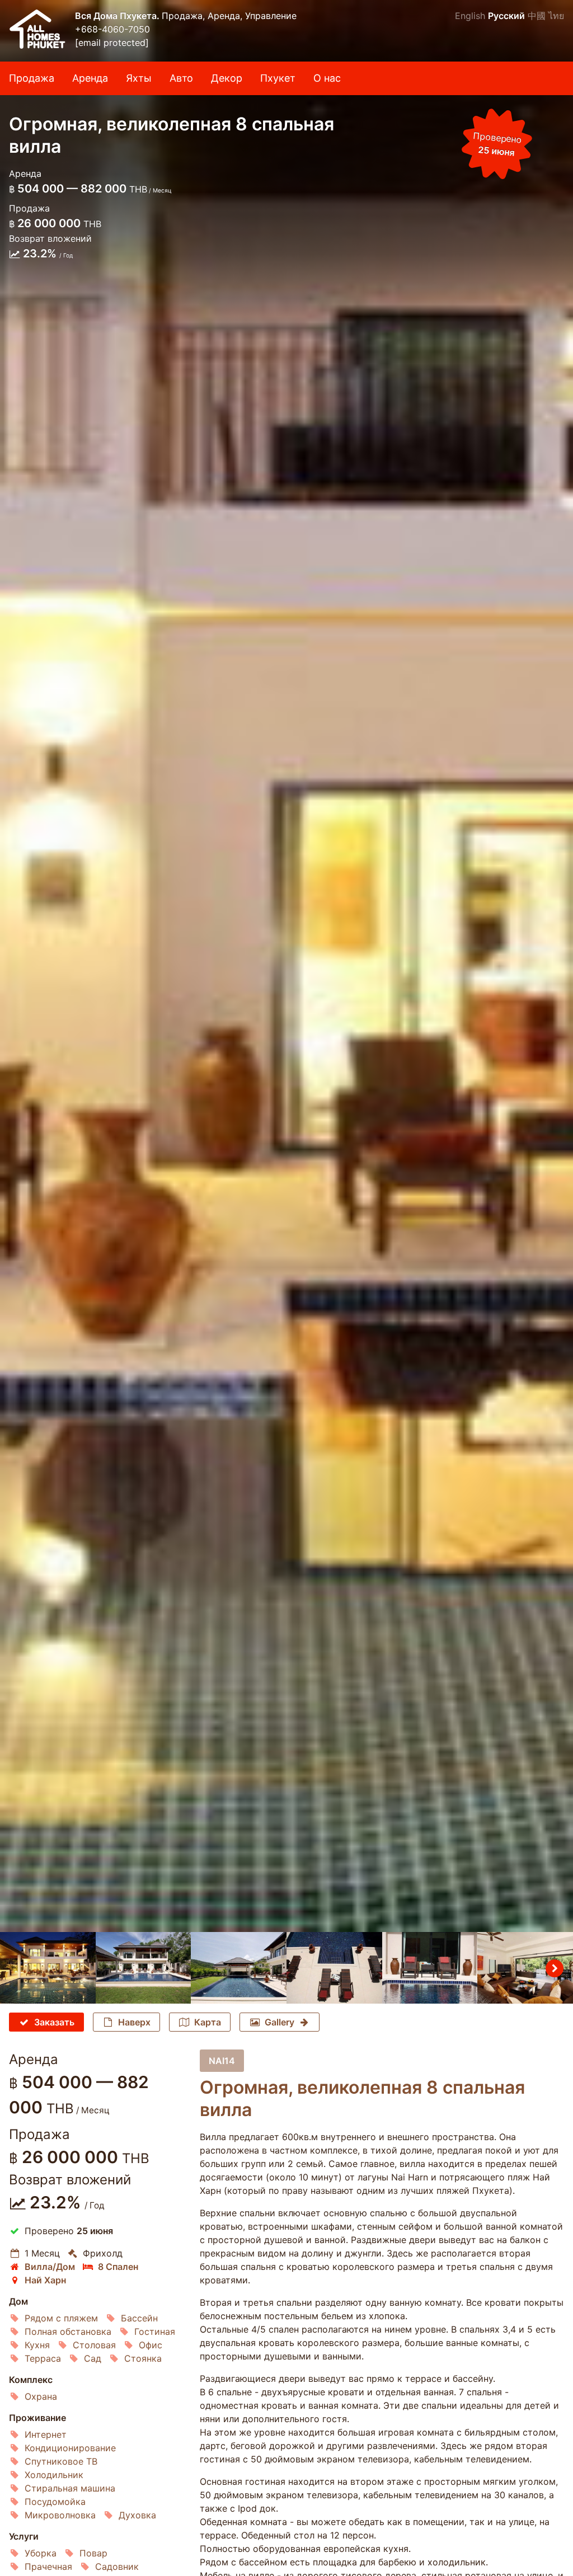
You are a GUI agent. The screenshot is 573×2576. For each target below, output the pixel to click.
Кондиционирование (70, 2448)
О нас (327, 78)
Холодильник (54, 2475)
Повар (93, 2553)
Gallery (280, 2022)
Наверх (134, 2022)
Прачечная (48, 2566)
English (470, 16)
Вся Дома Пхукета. (118, 16)
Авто (181, 78)
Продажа (32, 78)
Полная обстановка (68, 2331)
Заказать (54, 2022)
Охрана (41, 2396)
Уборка (41, 2553)
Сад (93, 2358)
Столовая (94, 2345)
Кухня (37, 2345)
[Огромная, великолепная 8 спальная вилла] (286, 966)
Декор (227, 78)
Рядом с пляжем (61, 2318)
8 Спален (118, 2267)
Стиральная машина (70, 2488)
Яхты (139, 78)
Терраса (43, 2358)
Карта (208, 2022)
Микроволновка (60, 2515)
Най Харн (45, 2280)
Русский (506, 16)
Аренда (90, 78)
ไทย (556, 16)
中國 (537, 16)
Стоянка (143, 2358)
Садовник (117, 2566)
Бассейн (139, 2318)
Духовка (137, 2515)
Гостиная (155, 2331)
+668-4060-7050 (112, 29)
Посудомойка (55, 2502)
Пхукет (278, 78)
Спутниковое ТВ (61, 2461)
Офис (151, 2345)
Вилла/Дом (50, 2267)
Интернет (46, 2434)
